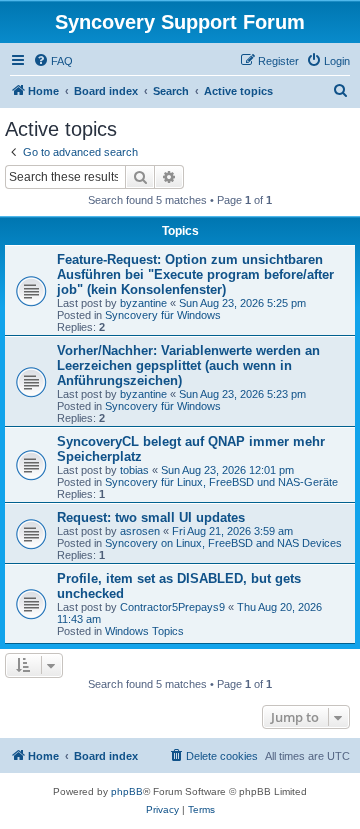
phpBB (127, 791)
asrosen (140, 531)
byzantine (143, 303)
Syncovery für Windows (163, 315)
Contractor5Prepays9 (172, 607)
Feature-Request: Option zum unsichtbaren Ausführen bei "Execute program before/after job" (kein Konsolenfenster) (195, 274)
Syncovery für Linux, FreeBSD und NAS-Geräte (221, 482)
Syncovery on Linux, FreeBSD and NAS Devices (223, 543)
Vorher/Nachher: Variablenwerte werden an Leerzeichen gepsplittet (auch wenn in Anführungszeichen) (188, 365)
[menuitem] (53, 61)
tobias (134, 470)
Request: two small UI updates (151, 517)
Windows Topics (144, 631)
